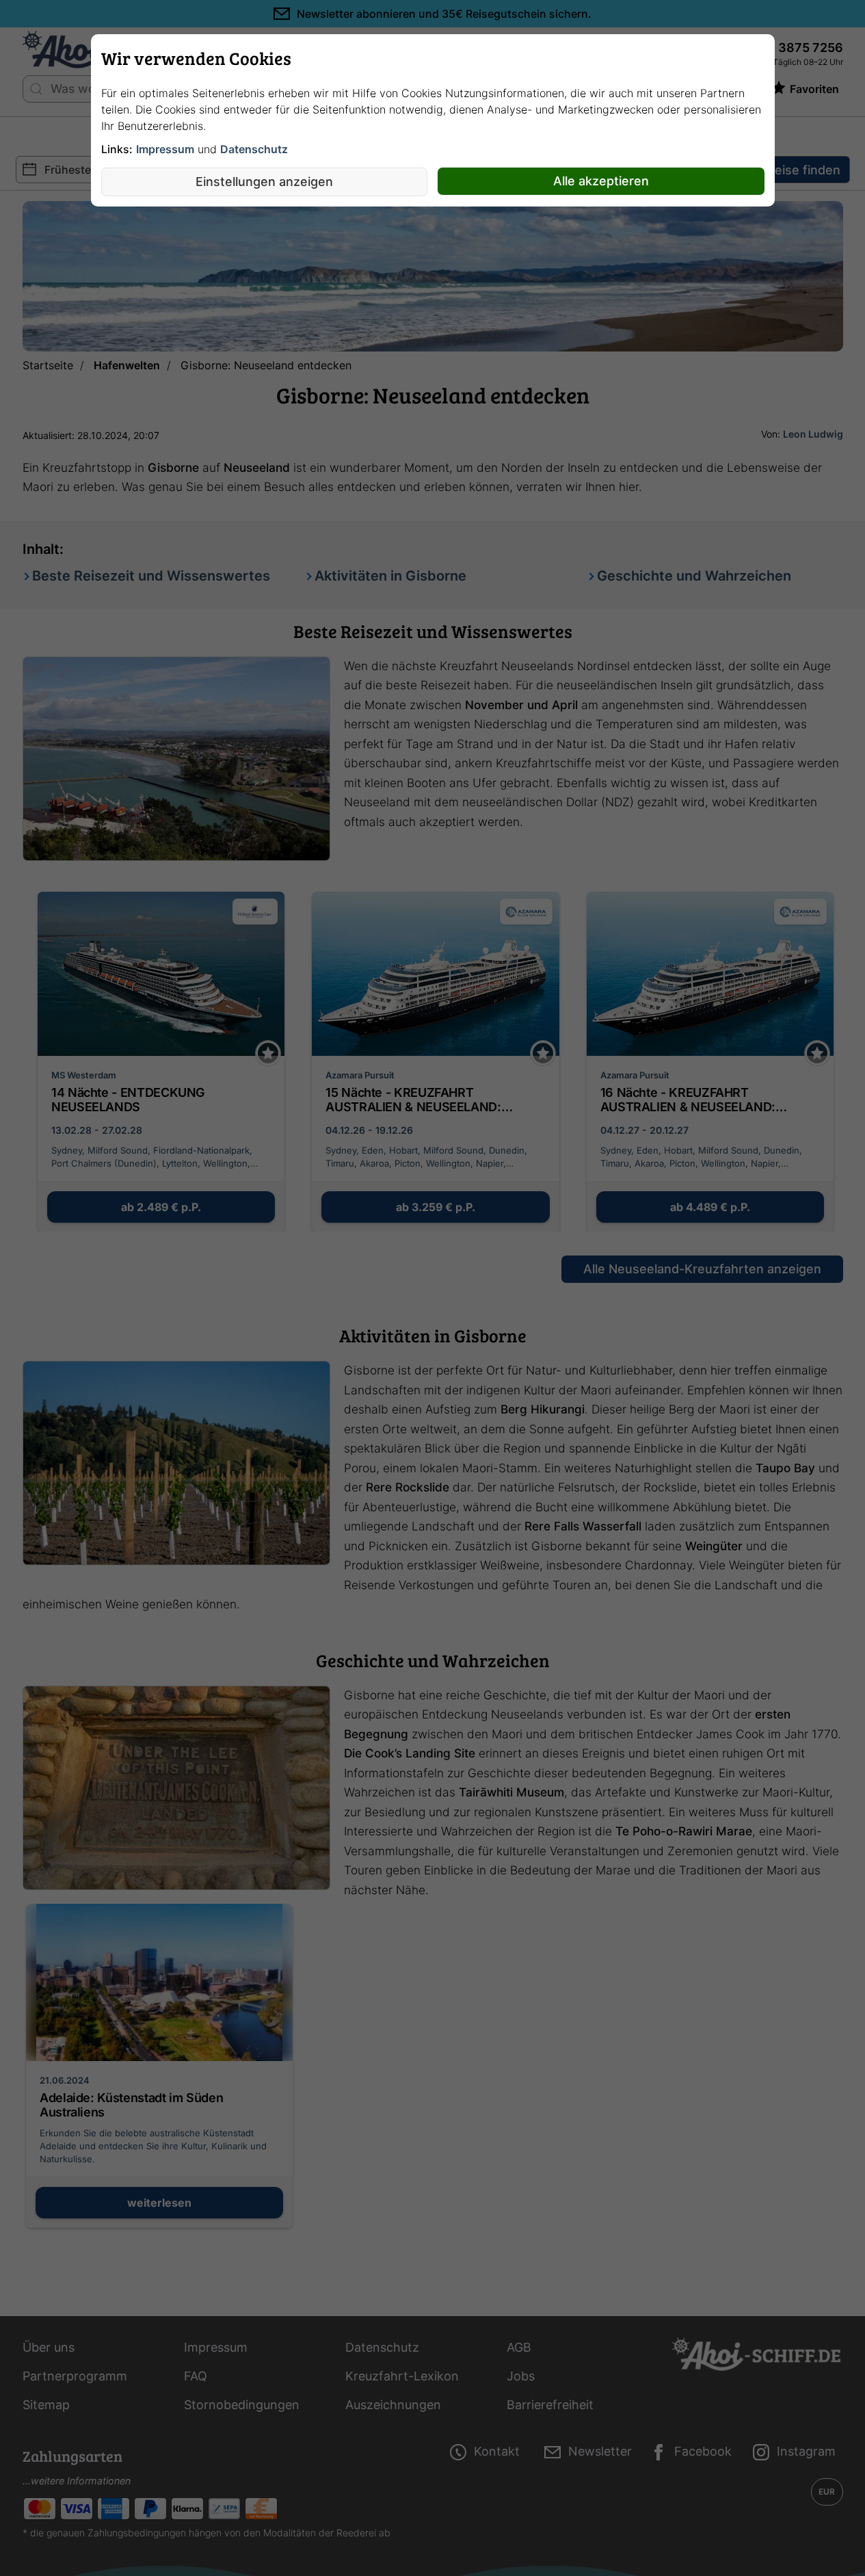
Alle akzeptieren (601, 181)
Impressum (165, 149)
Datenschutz (254, 149)
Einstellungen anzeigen (264, 182)
